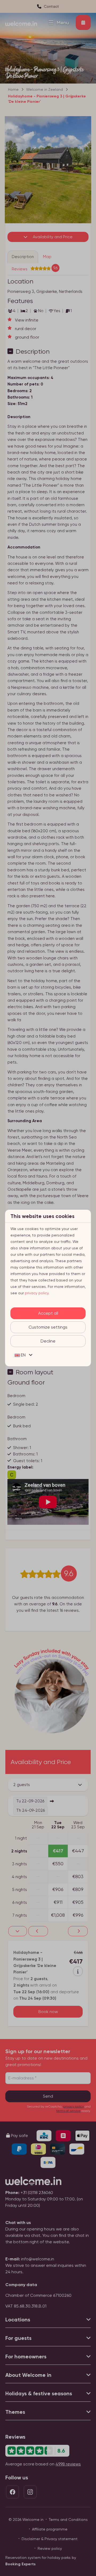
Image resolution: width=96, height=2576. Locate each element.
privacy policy (37, 1293)
